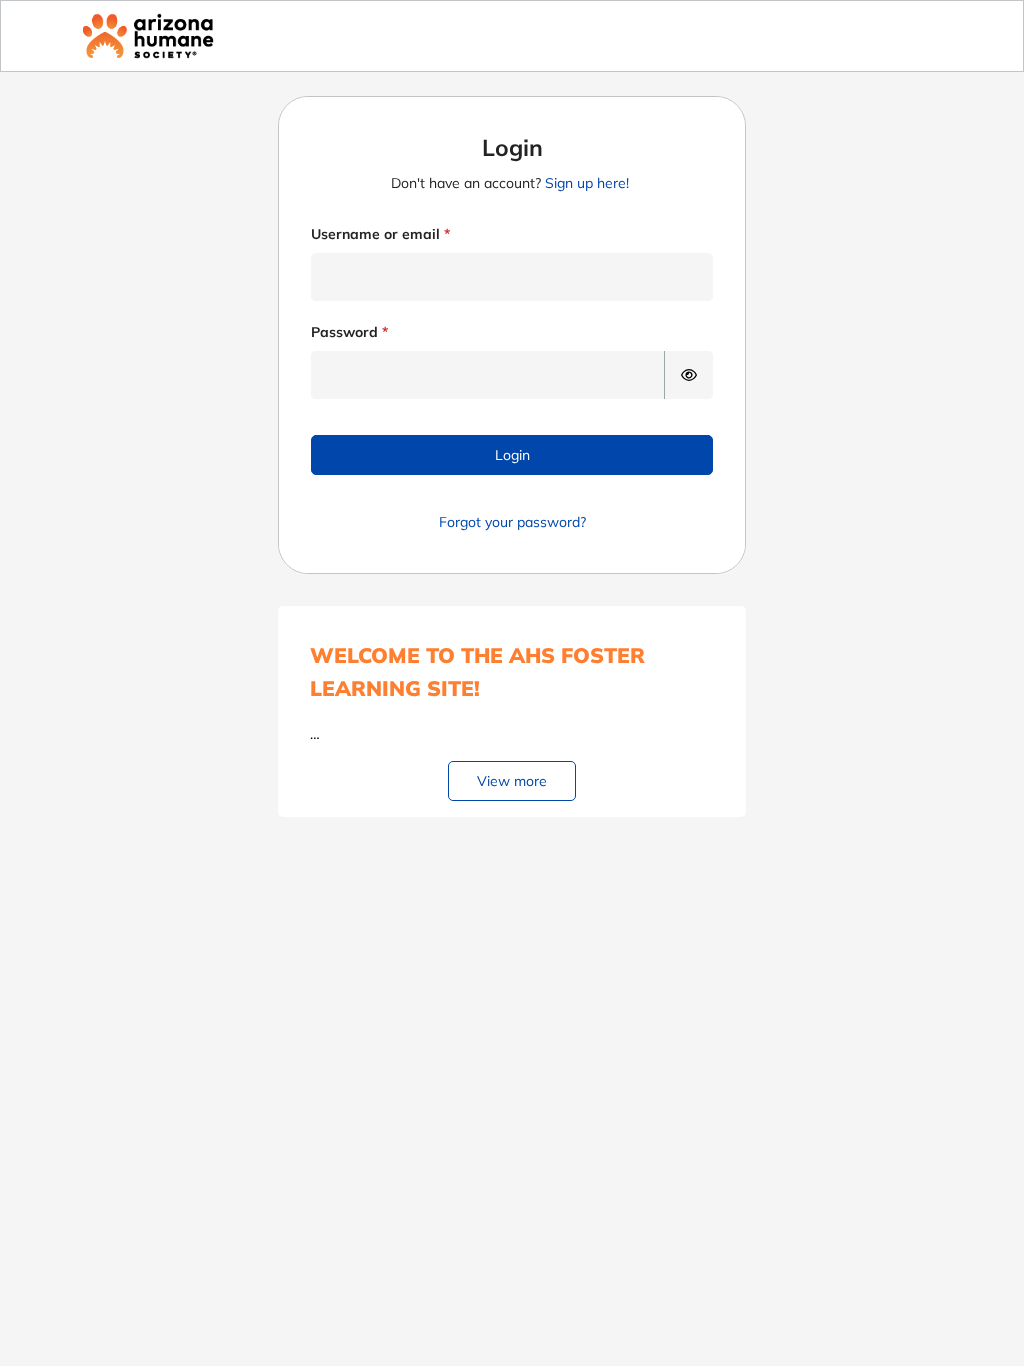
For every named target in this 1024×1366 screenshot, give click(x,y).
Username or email (375, 234)
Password (344, 332)
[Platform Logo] (148, 36)
